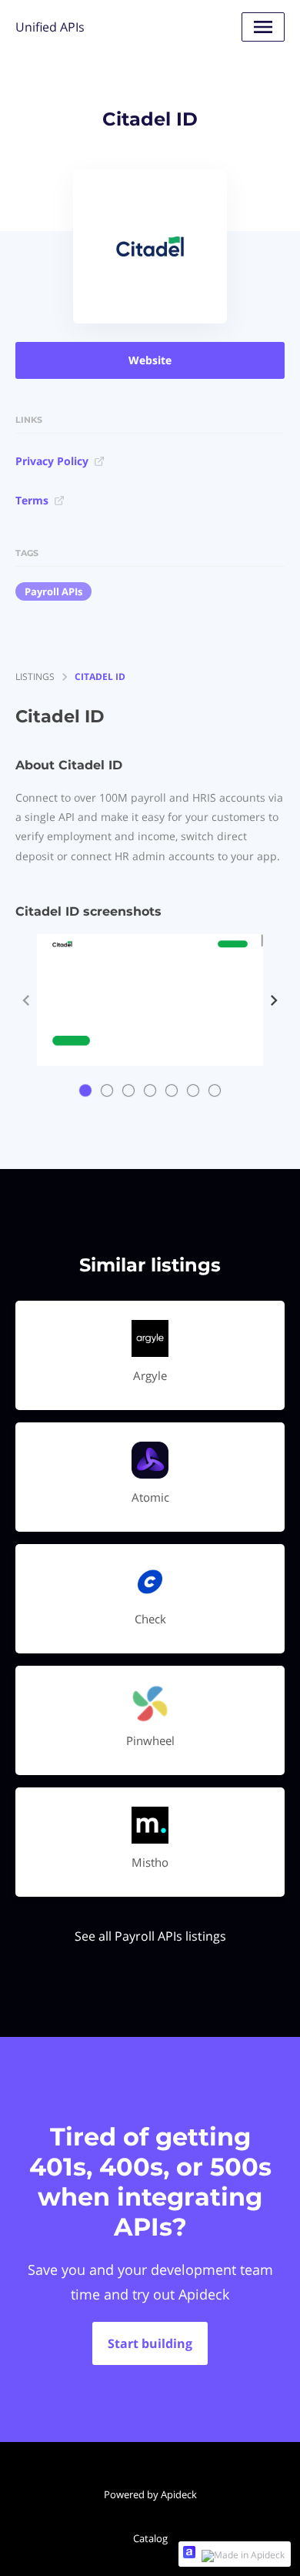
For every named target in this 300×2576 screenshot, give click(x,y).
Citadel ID (100, 677)
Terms (32, 500)
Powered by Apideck (150, 2494)
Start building (150, 2343)
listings (35, 677)
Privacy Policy (52, 461)
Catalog (150, 2538)
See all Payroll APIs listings (150, 1936)
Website (150, 360)
